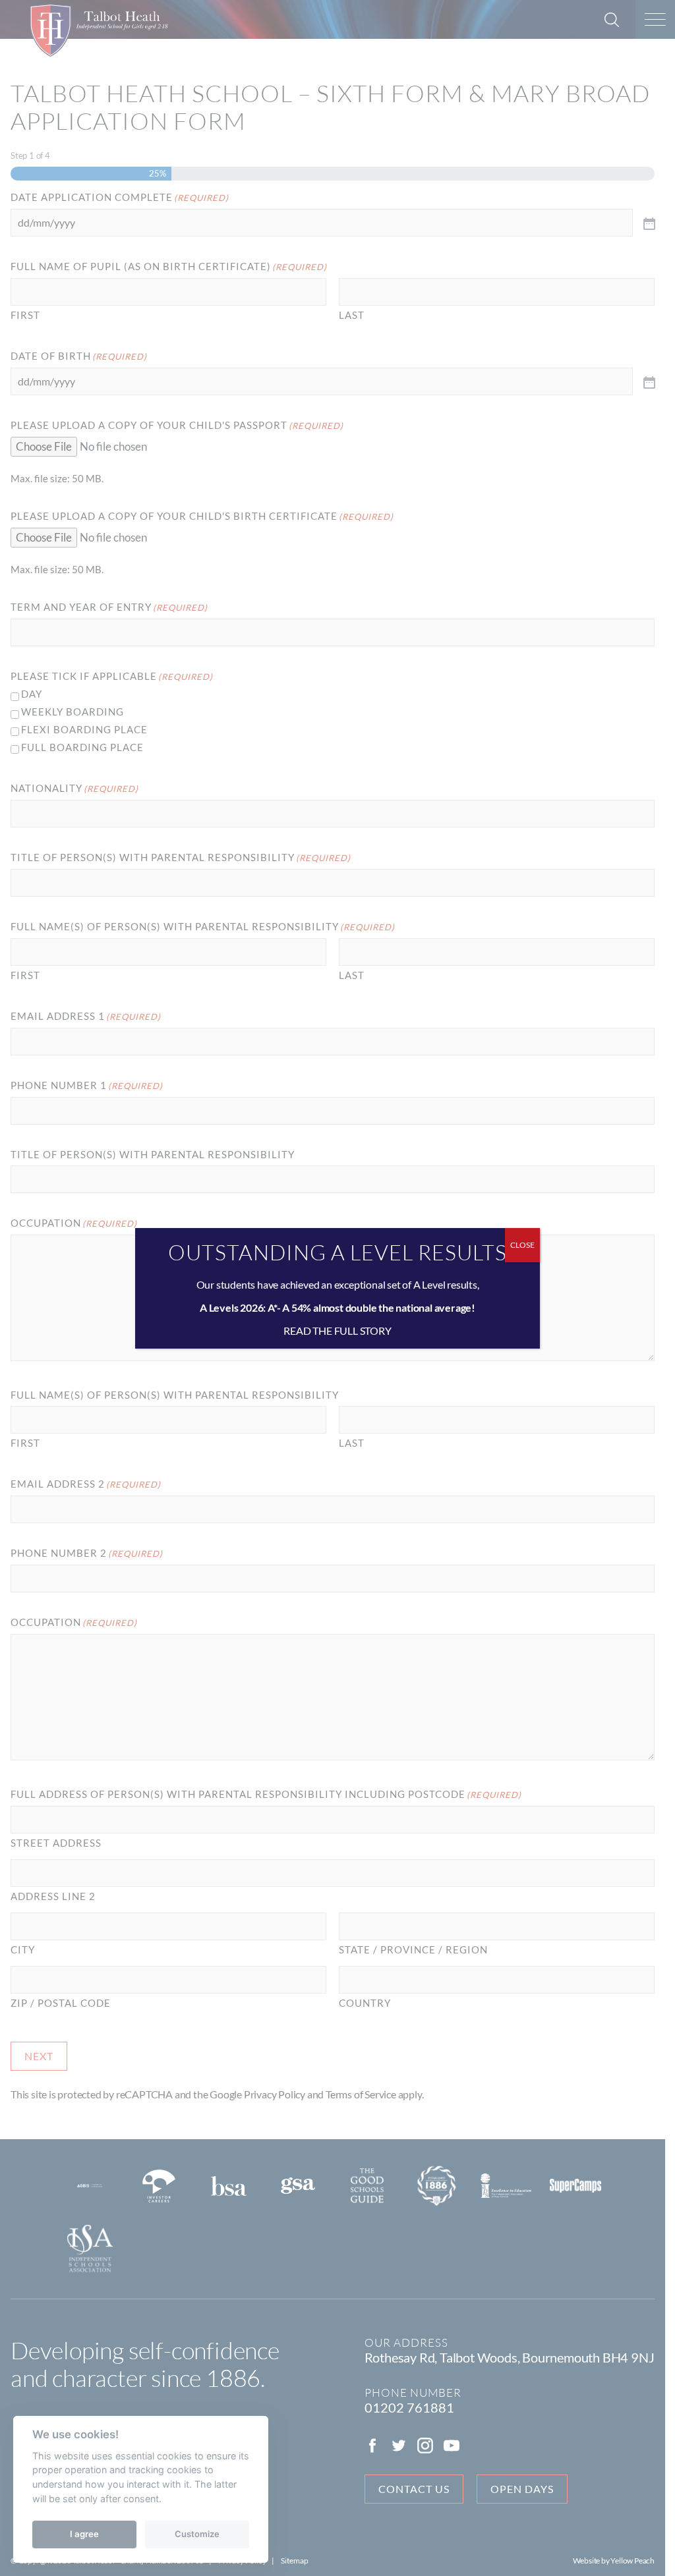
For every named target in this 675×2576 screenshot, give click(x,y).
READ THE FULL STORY (337, 1330)
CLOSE (522, 1245)
